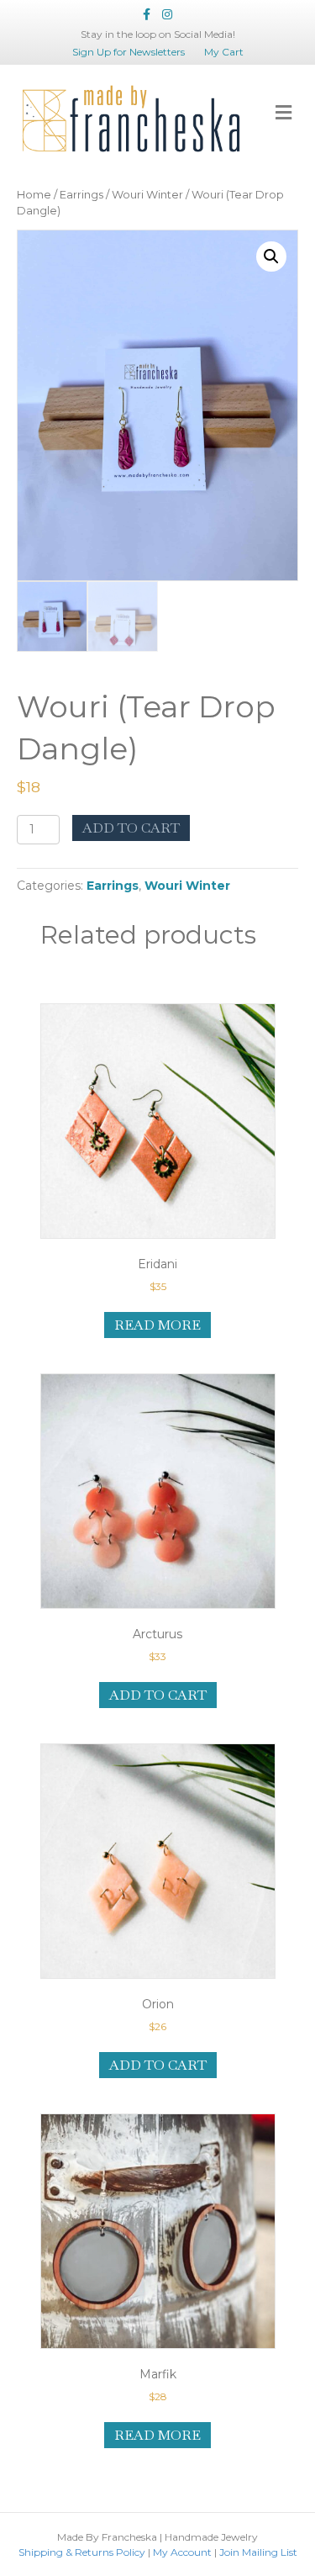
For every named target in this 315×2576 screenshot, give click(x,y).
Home (34, 195)
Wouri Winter (147, 195)
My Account (182, 2552)
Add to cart (131, 828)
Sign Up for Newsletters (129, 52)
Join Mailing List (258, 2552)
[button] (271, 257)
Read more (157, 1325)
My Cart (224, 52)
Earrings (81, 195)
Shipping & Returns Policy (82, 2552)
